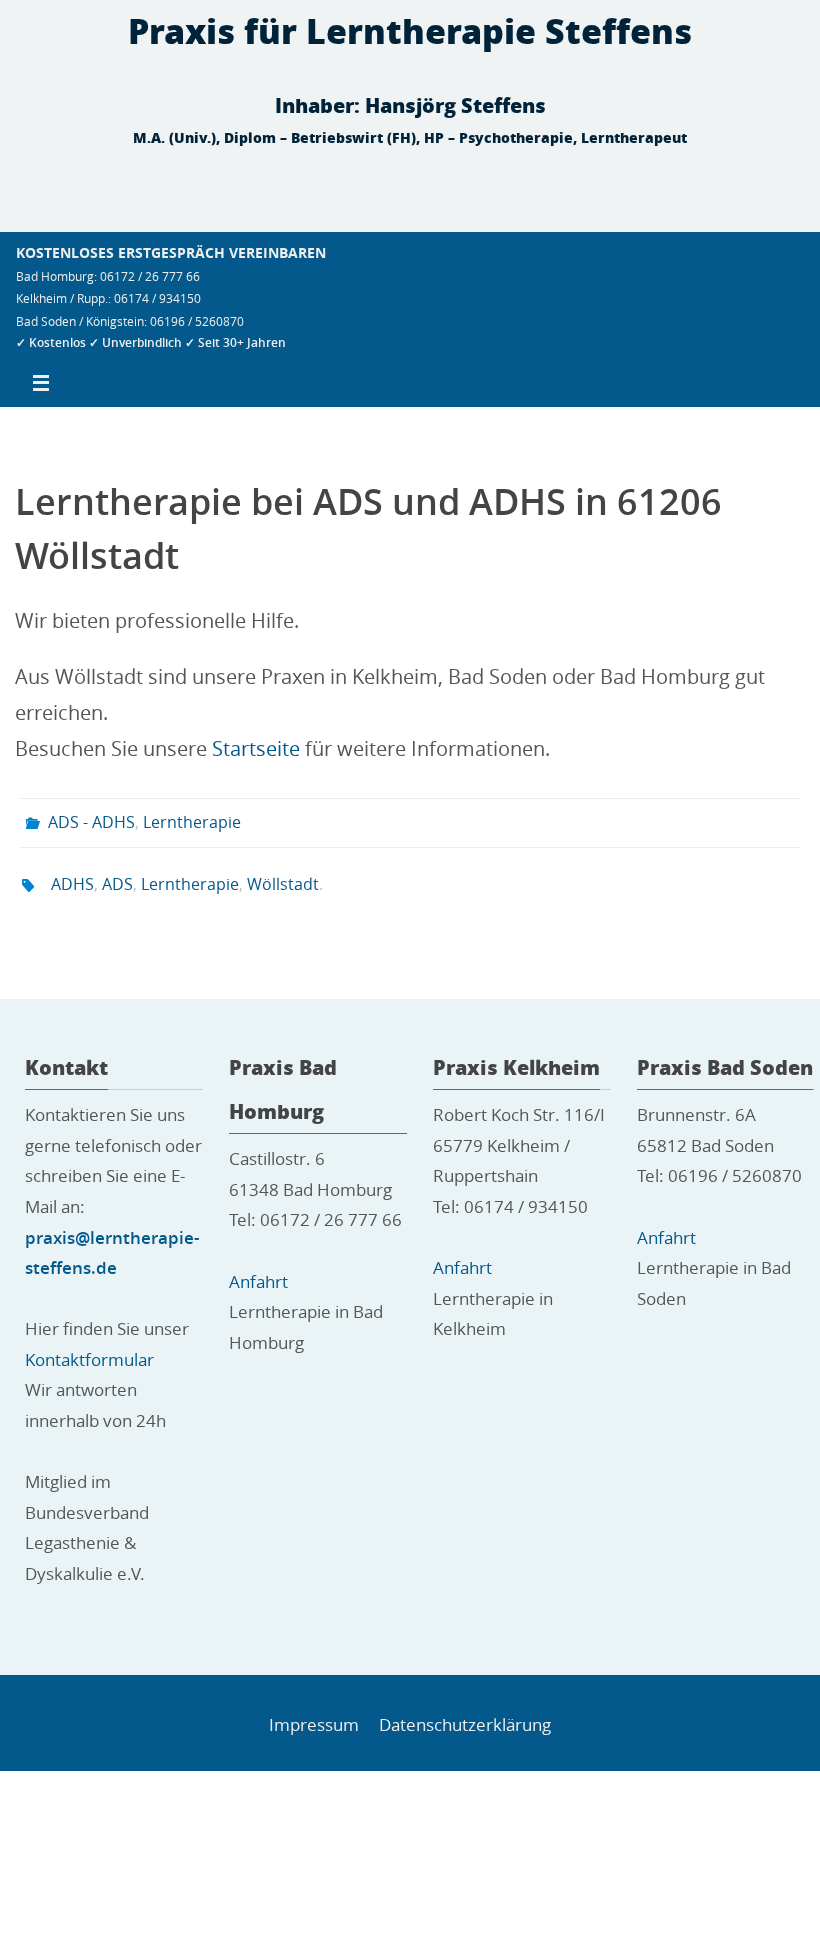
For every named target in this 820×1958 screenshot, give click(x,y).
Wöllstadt (283, 876)
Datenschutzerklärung (465, 1713)
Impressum (314, 1713)
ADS (117, 876)
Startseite (256, 748)
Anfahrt (258, 1269)
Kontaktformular (89, 1348)
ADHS (72, 876)
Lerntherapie (192, 820)
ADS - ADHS (91, 820)
